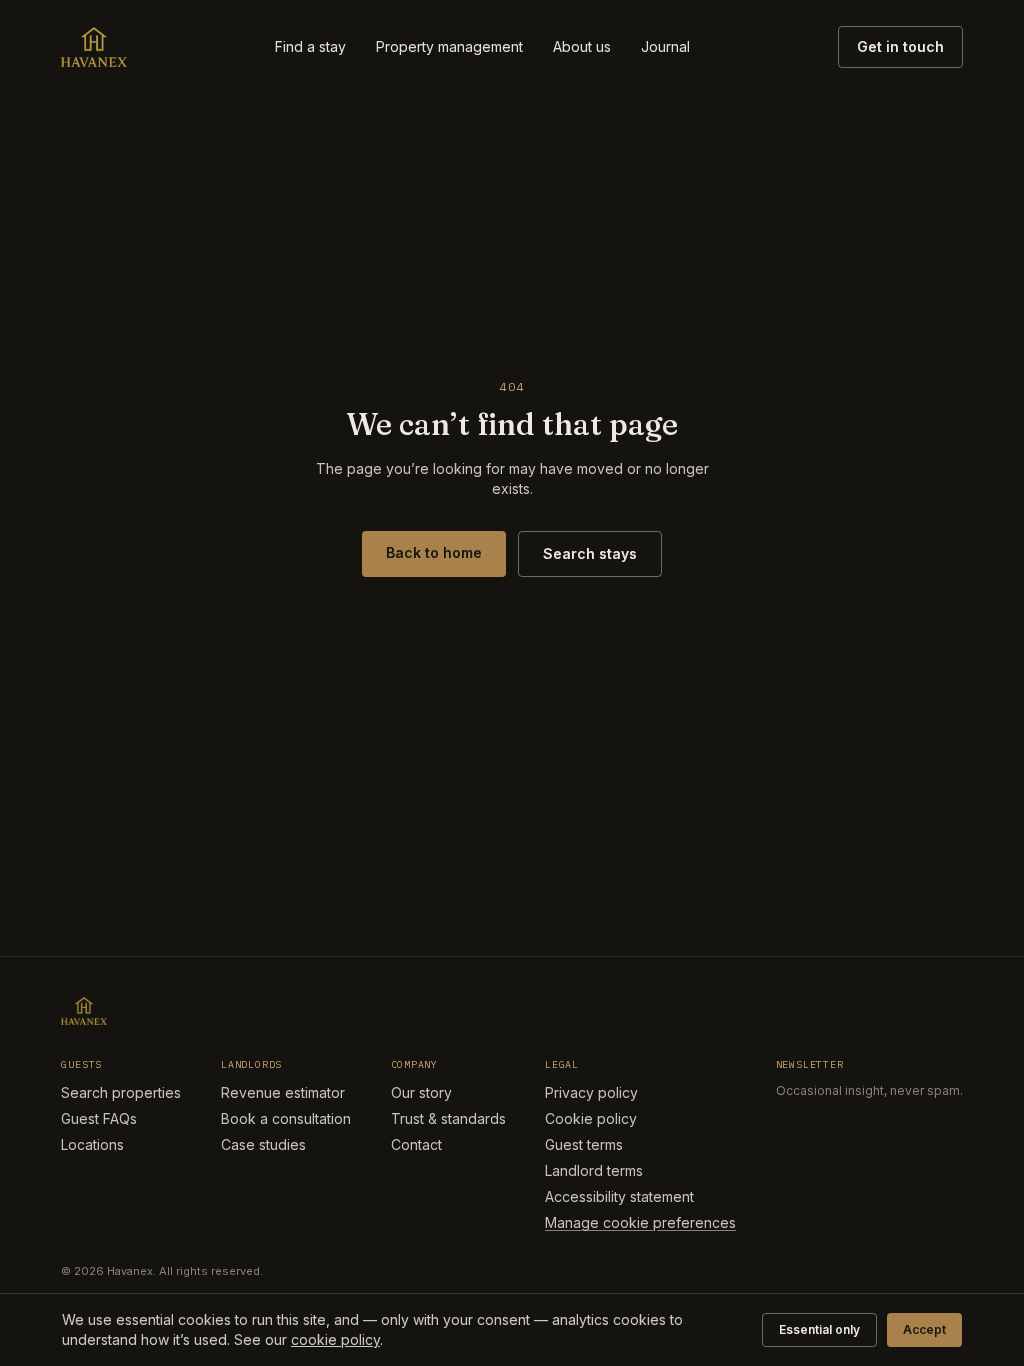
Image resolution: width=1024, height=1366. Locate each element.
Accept (924, 1329)
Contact (416, 1144)
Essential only (819, 1329)
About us (582, 46)
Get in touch (900, 46)
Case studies (263, 1144)
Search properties (121, 1092)
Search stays (590, 553)
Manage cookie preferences (640, 1222)
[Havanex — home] (94, 47)
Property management (449, 46)
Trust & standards (448, 1118)
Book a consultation (286, 1118)
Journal (665, 46)
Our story (421, 1092)
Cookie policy (591, 1118)
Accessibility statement (619, 1196)
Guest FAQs (99, 1118)
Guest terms (584, 1144)
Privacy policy (591, 1092)
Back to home (434, 552)
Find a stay (310, 46)
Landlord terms (594, 1170)
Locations (92, 1144)
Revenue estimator (283, 1092)
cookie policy (335, 1339)
